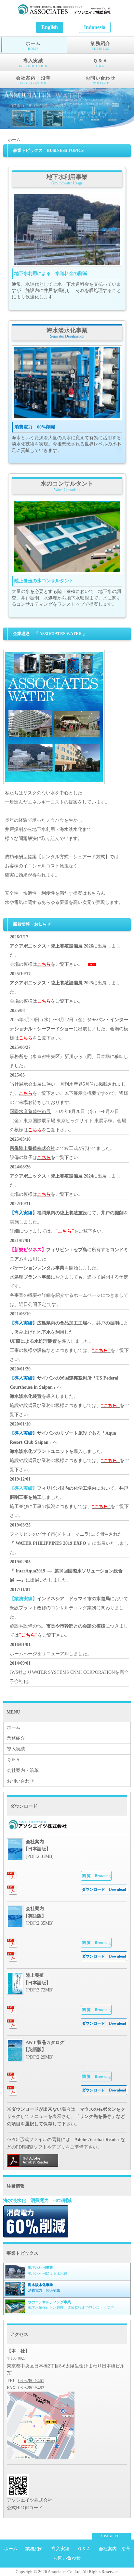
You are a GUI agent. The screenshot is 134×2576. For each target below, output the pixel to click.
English (50, 27)
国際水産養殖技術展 (30, 1112)
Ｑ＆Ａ (100, 63)
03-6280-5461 (31, 2381)
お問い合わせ (100, 80)
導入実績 (33, 63)
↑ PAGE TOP (111, 2536)
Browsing (96, 1876)
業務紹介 (100, 46)
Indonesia (95, 27)
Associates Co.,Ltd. (65, 2572)
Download (104, 1889)
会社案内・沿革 (33, 80)
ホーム (33, 46)
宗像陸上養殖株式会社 (33, 1148)
